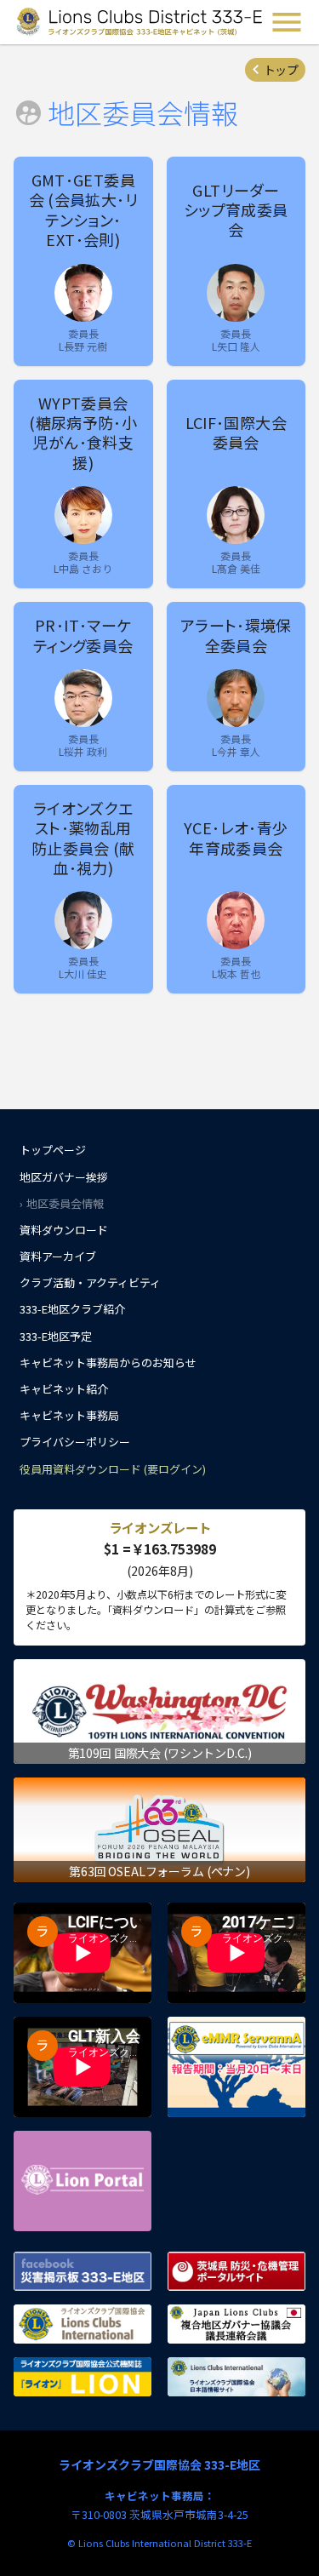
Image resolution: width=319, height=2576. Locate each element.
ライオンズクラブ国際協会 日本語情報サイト (236, 2377)
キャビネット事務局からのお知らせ (108, 1362)
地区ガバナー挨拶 (64, 1177)
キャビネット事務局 (69, 1415)
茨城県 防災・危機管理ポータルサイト (236, 2271)
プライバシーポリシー (75, 1442)
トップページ (53, 1150)
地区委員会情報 (65, 1203)
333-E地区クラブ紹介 (72, 1309)
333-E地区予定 (56, 1336)
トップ (281, 70)
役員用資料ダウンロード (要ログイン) (113, 1469)
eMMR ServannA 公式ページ (236, 2067)
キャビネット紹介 (64, 1389)
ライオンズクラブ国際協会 (83, 2324)
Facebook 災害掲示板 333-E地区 (83, 2271)
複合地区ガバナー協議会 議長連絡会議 (236, 2324)
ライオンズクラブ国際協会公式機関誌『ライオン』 (83, 2377)
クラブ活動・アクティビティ (90, 1282)
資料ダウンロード (64, 1230)
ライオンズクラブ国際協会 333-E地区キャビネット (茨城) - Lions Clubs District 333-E (140, 22)
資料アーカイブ (58, 1256)
